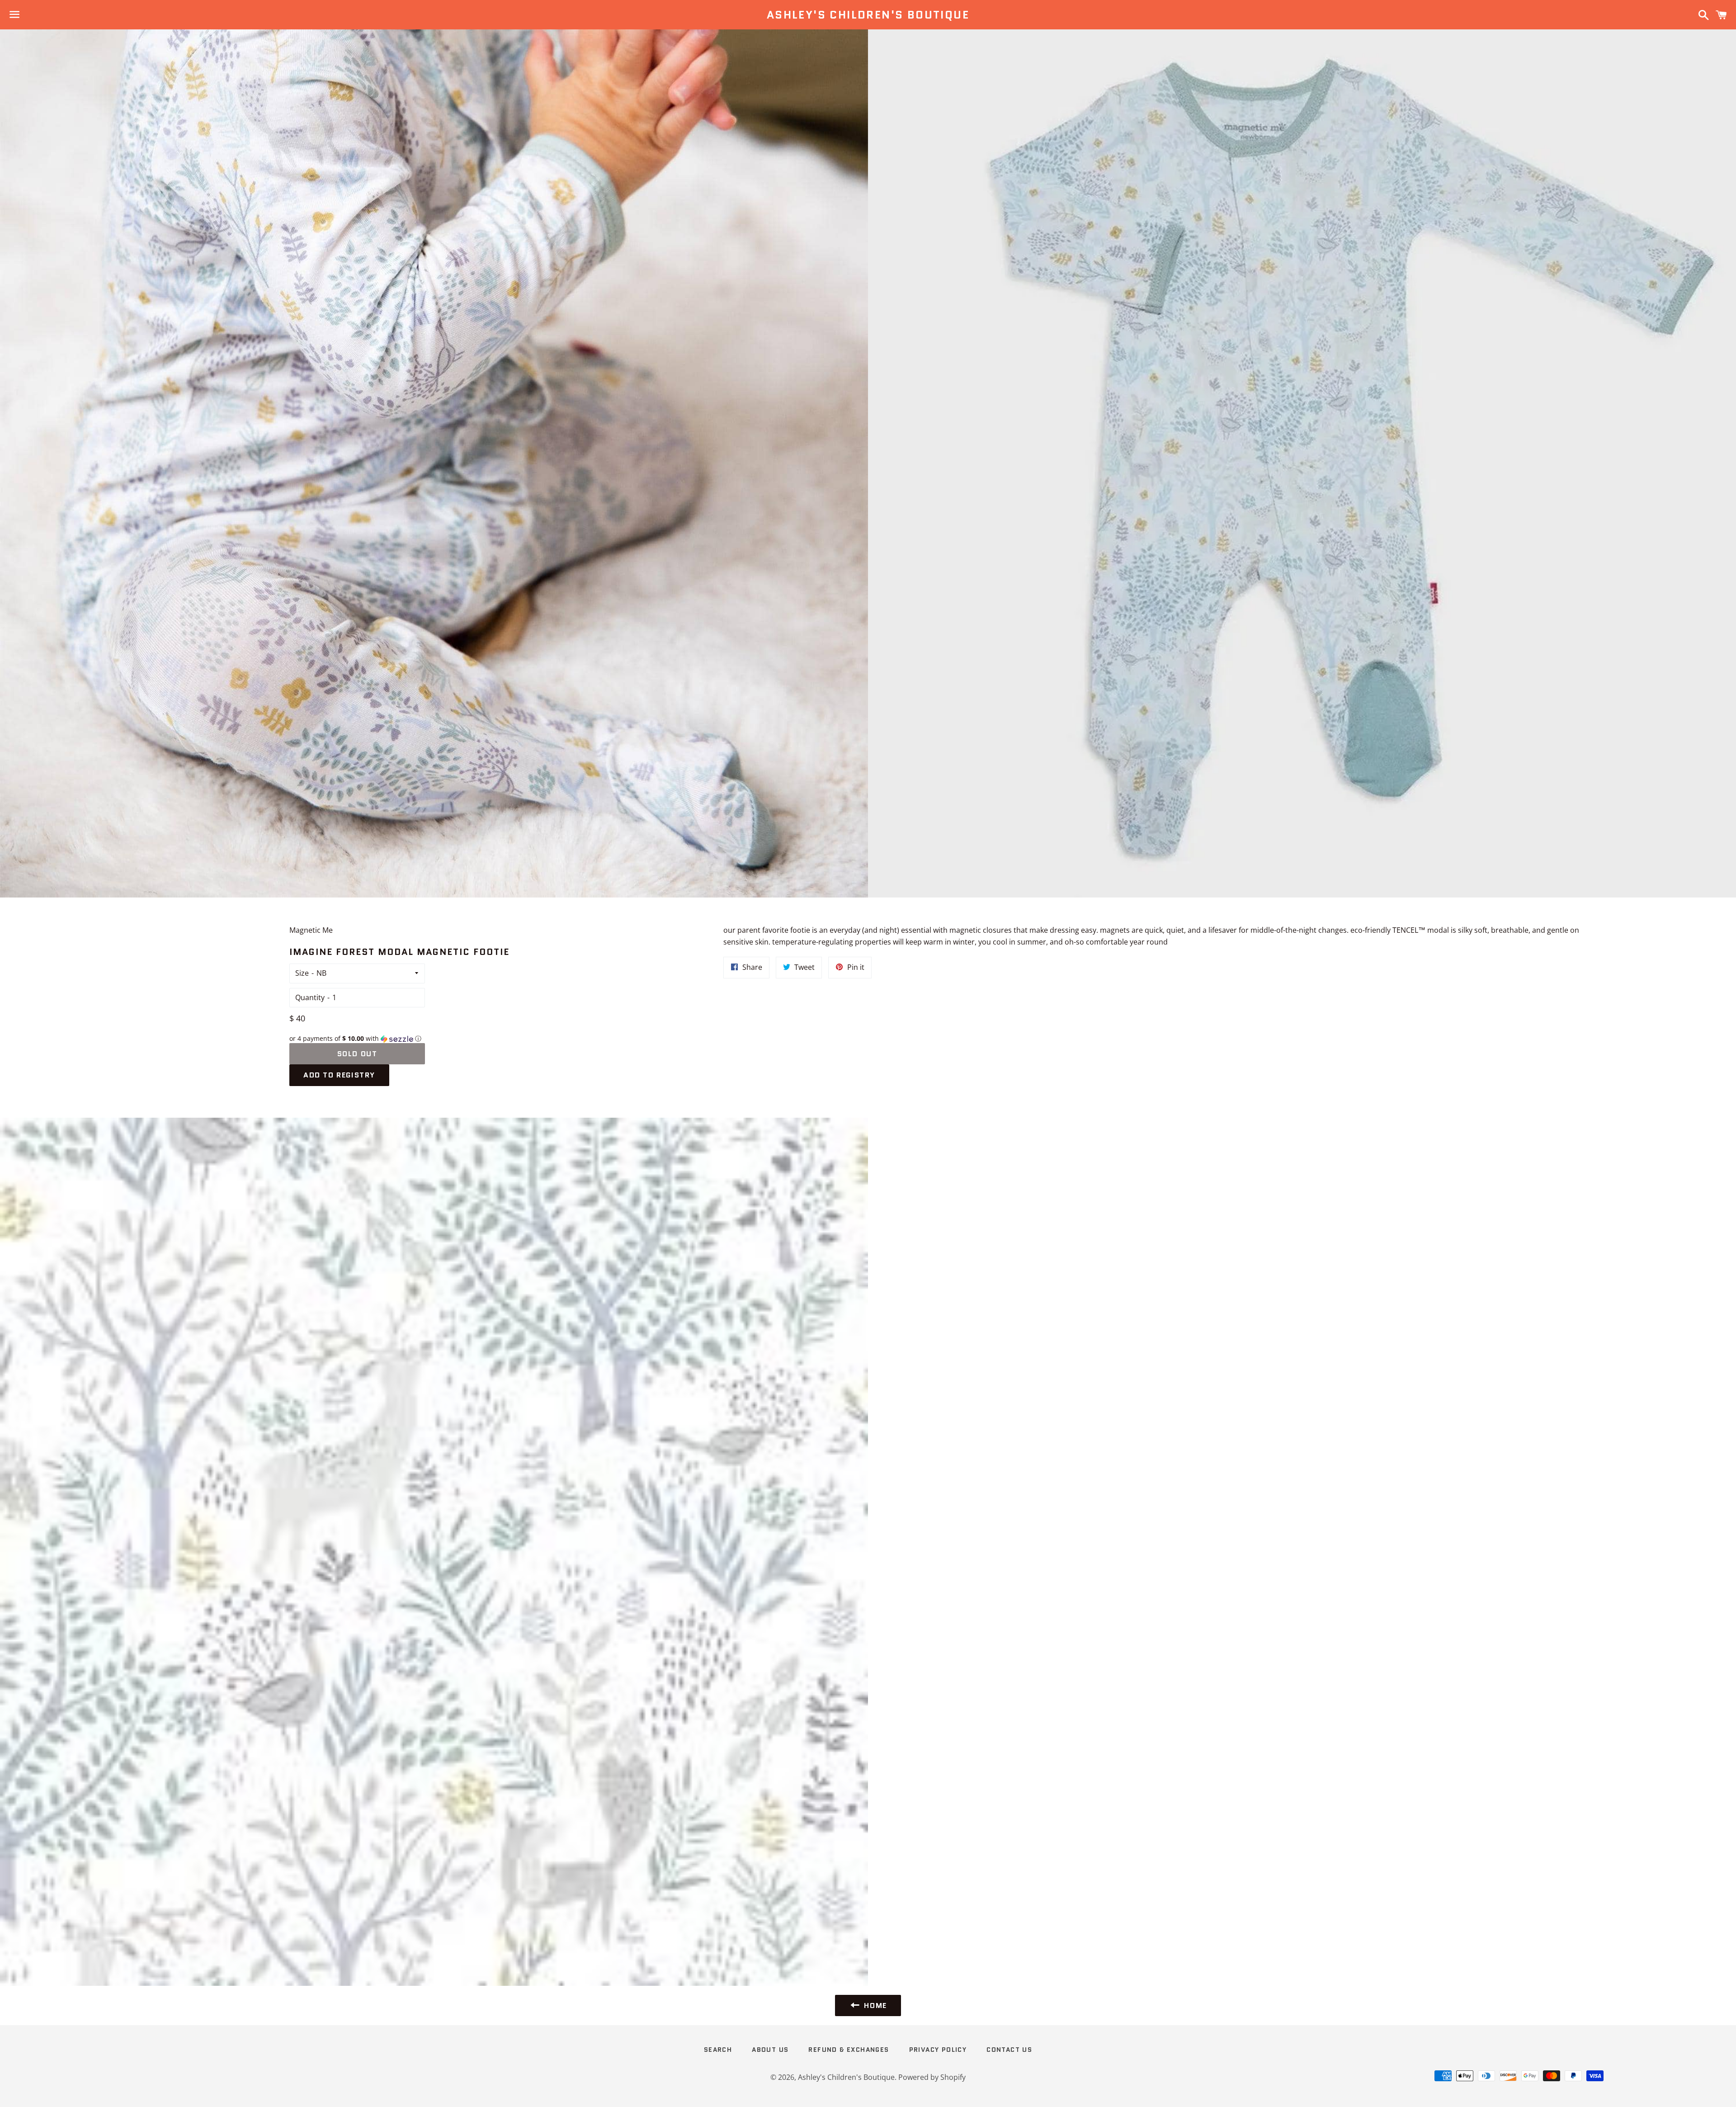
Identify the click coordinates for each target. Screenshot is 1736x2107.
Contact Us (1009, 2050)
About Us (770, 2050)
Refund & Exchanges (849, 2050)
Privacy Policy (938, 2050)
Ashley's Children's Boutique (868, 15)
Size (302, 973)
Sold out (357, 1054)
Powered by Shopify (932, 2077)
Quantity (310, 997)
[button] (357, 1039)
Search (718, 2050)
